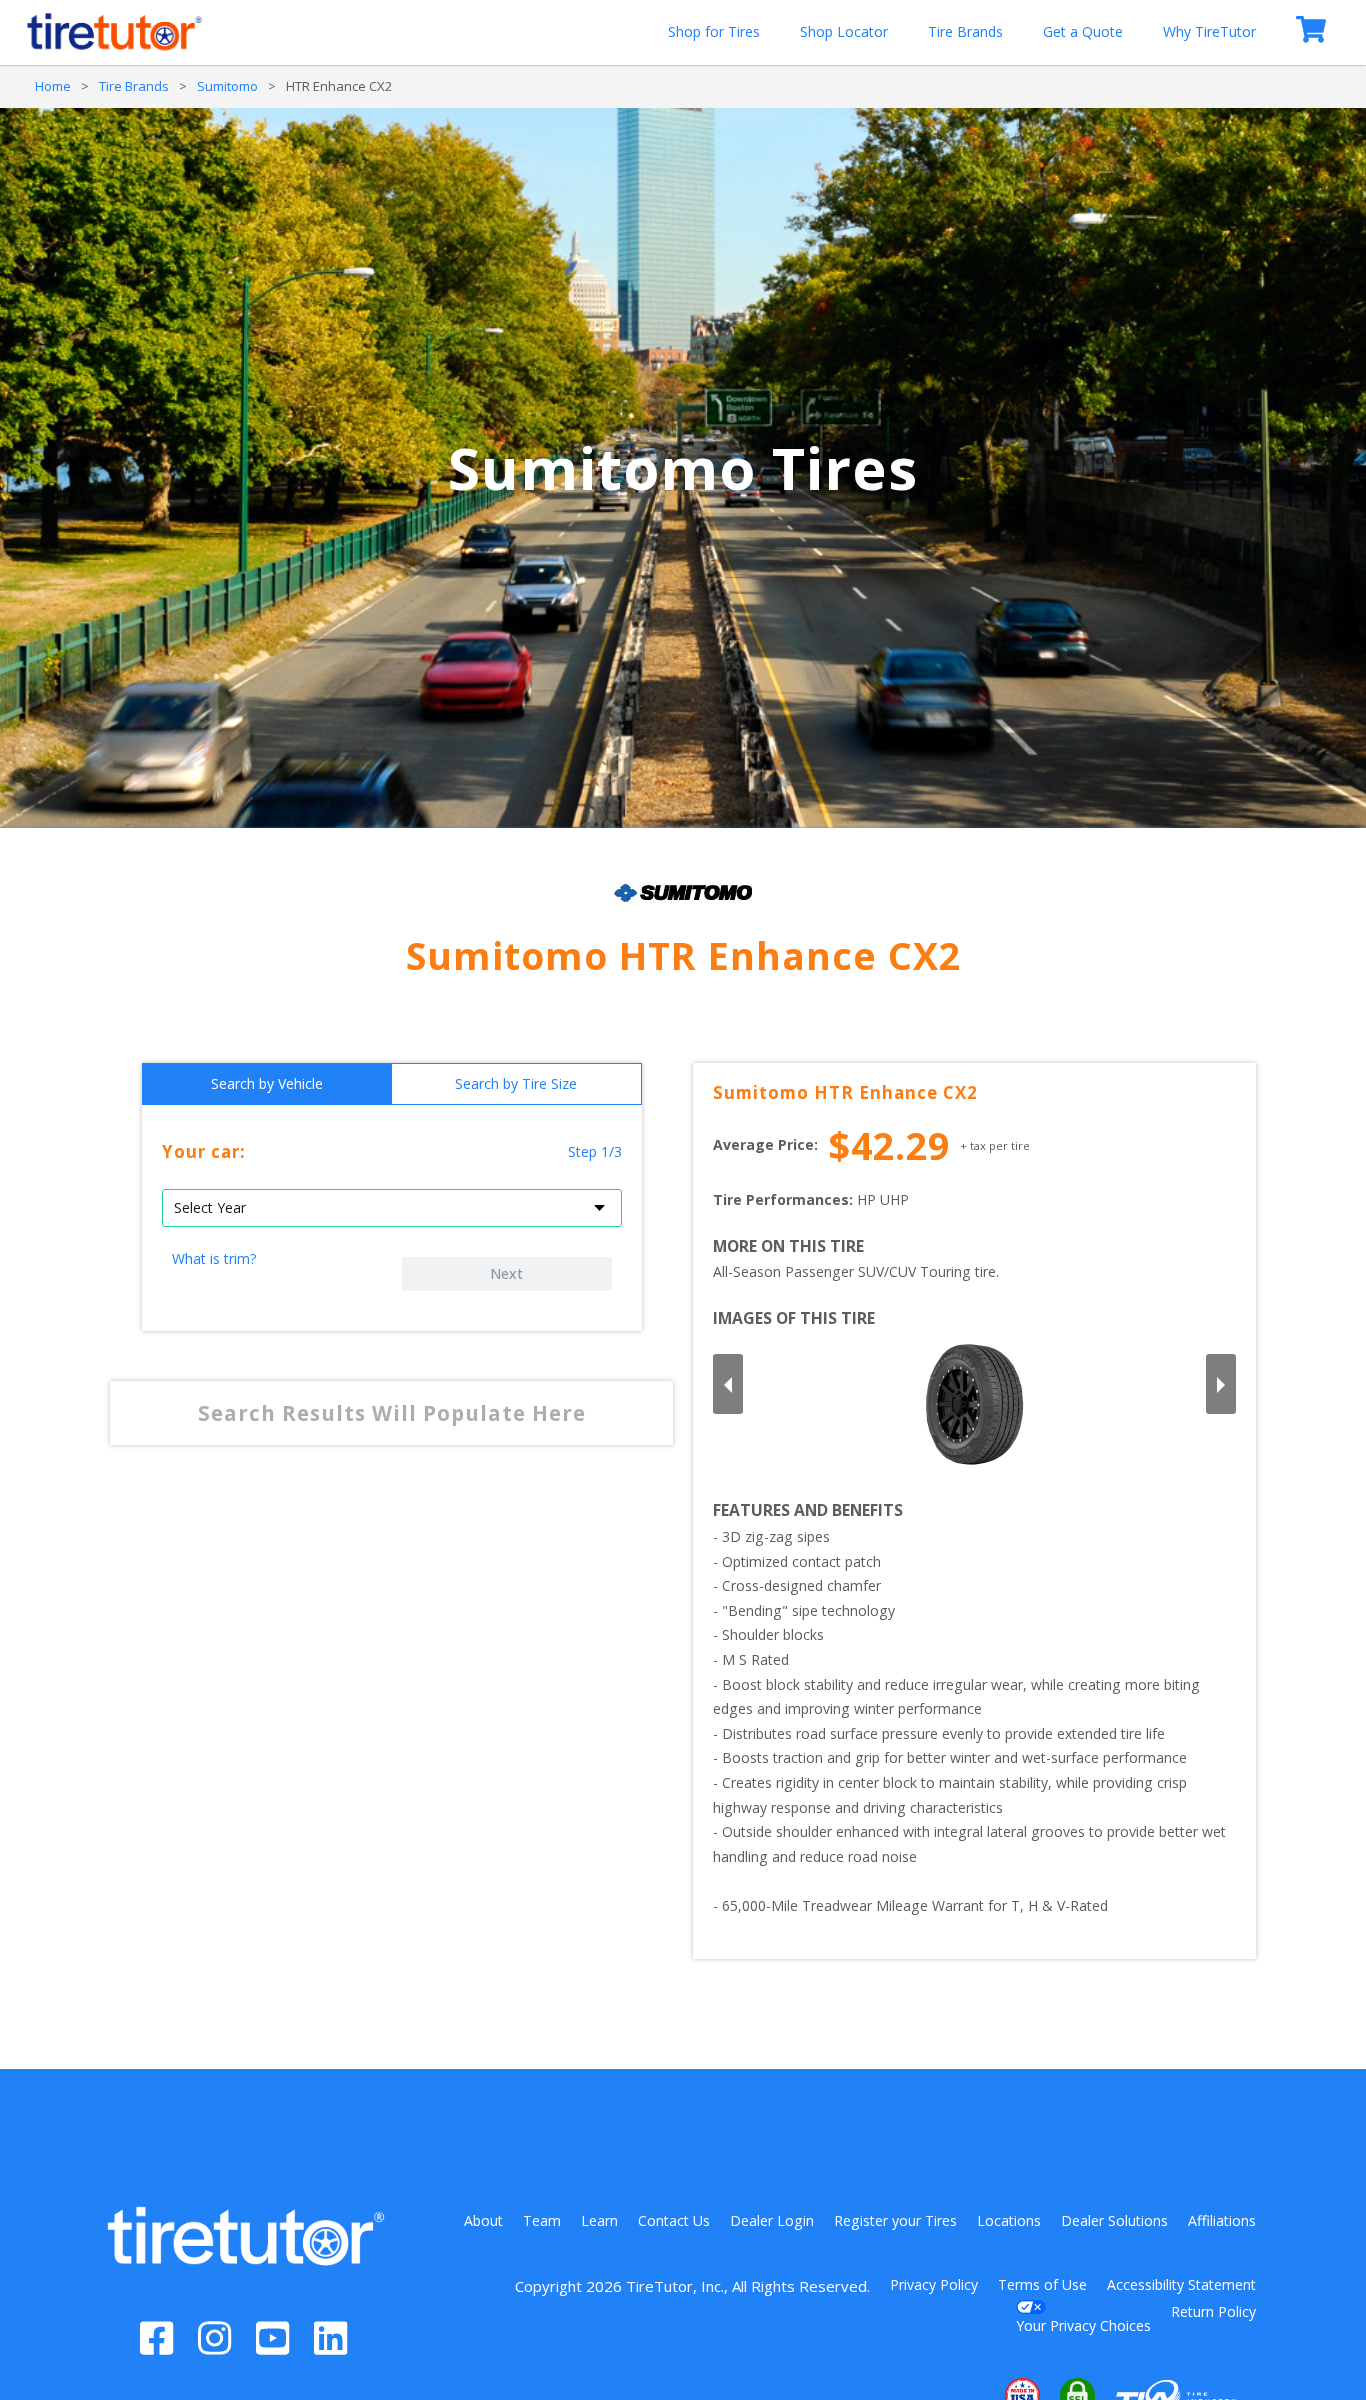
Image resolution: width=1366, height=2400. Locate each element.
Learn (599, 2220)
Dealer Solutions (1114, 2220)
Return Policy (1213, 2311)
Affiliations (1222, 2220)
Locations (1009, 2220)
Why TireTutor (1209, 31)
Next (506, 1273)
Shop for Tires (714, 31)
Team (542, 2220)
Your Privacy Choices (1083, 2325)
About (483, 2220)
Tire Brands (965, 31)
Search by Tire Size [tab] (516, 1083)
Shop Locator (844, 31)
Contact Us (674, 2220)
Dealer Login (772, 2220)
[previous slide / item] (728, 1384)
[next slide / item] (1221, 1384)
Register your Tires (895, 2220)
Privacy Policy (934, 2284)
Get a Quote (1083, 31)
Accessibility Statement (1181, 2284)
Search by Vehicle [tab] (267, 1083)
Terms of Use (1042, 2284)
